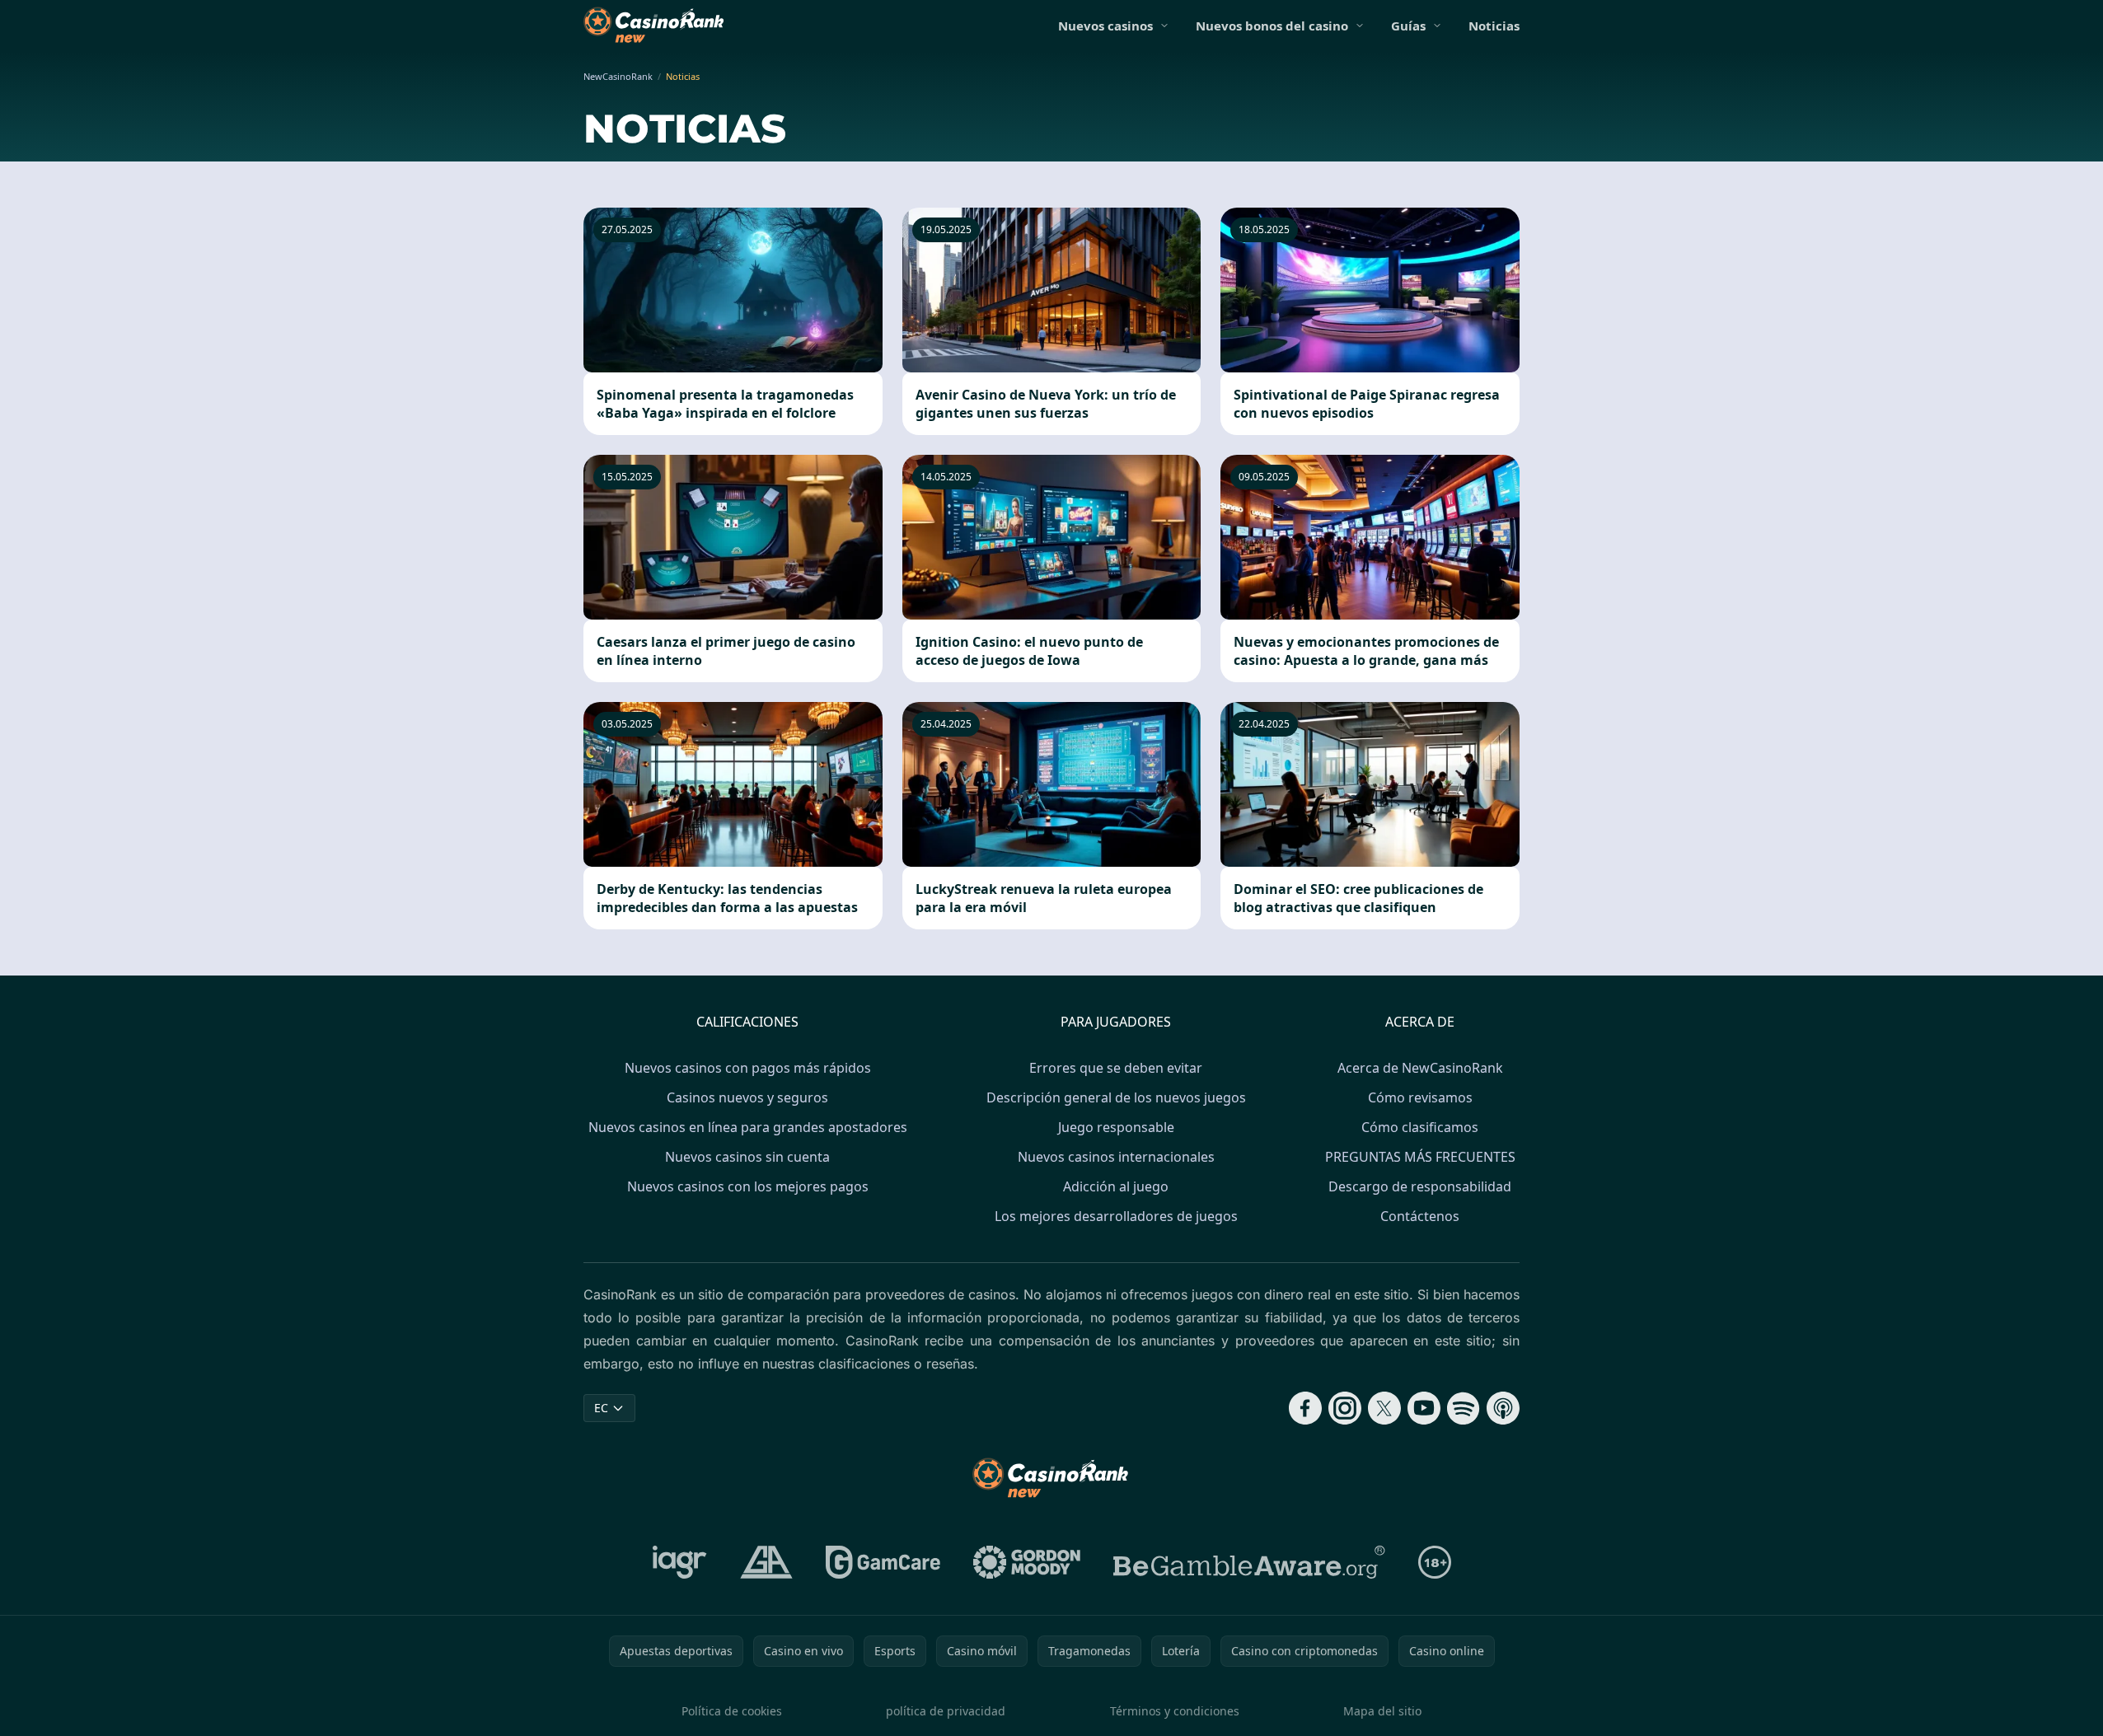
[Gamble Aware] (1249, 1562)
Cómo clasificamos (1420, 1127)
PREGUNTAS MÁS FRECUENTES (1420, 1157)
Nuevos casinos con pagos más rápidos (748, 1068)
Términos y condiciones (1175, 1711)
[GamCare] (883, 1562)
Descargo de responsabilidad (1420, 1186)
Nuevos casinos (1105, 26)
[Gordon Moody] (1027, 1562)
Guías (1408, 26)
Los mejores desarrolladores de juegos (1116, 1216)
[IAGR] (680, 1562)
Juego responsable (1116, 1127)
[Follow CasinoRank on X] (1384, 1408)
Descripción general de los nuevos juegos (1116, 1097)
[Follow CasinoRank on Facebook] (1305, 1408)
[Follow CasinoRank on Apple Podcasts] (1503, 1408)
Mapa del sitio (1382, 1711)
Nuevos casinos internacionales (1116, 1157)
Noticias (1494, 26)
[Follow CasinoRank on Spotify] (1464, 1408)
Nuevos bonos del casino (1272, 26)
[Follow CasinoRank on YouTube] (1424, 1408)
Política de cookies (732, 1711)
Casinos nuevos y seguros (747, 1097)
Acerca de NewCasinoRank (1420, 1068)
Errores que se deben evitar (1116, 1068)
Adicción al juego (1116, 1186)
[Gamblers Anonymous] (766, 1562)
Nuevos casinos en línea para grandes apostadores (748, 1127)
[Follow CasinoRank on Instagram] (1345, 1408)
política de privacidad (946, 1711)
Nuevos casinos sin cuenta (747, 1157)
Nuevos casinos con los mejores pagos (748, 1186)
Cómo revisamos (1420, 1097)
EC (601, 1408)
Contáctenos (1420, 1216)
